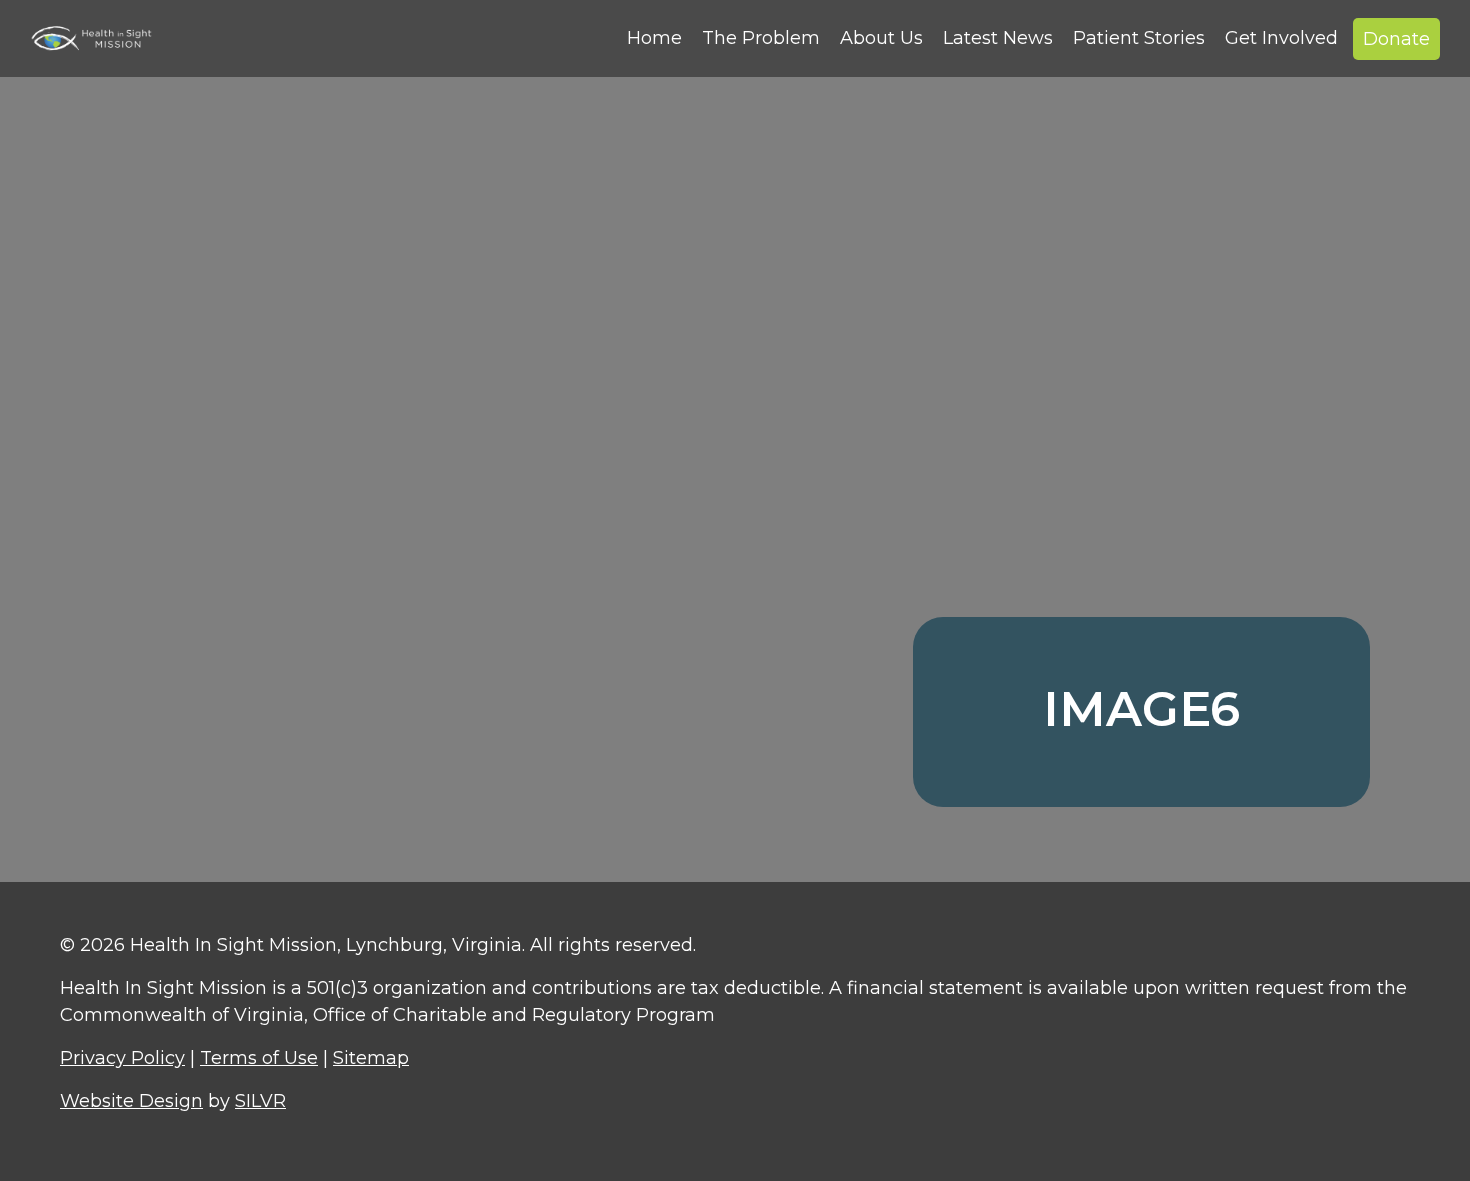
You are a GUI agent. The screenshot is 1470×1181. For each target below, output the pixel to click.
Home (654, 38)
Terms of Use (259, 1058)
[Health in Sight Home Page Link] (100, 37)
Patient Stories (1139, 38)
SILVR (260, 1101)
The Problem (761, 38)
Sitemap (371, 1058)
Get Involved (1281, 38)
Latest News (998, 38)
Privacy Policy (122, 1058)
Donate (1396, 39)
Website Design (131, 1101)
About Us (881, 38)
